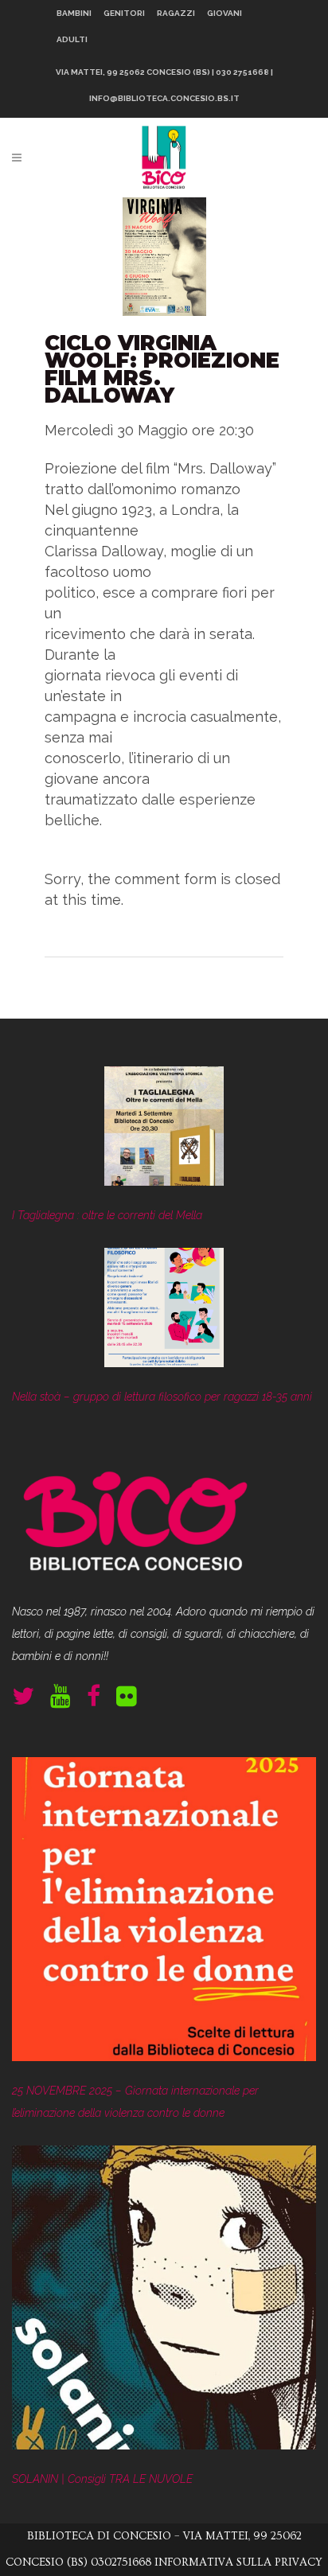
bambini (74, 13)
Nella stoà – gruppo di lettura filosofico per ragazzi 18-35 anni (162, 1397)
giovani (225, 13)
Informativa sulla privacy (238, 2562)
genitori (124, 13)
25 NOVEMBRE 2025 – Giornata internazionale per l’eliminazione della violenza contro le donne (135, 2102)
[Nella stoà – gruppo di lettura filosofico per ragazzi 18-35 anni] (164, 1311)
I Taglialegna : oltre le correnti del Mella (107, 1215)
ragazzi (176, 13)
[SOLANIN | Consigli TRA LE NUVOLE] (164, 2301)
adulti (72, 39)
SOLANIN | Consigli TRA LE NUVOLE (102, 2479)
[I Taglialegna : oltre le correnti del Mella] (164, 1130)
